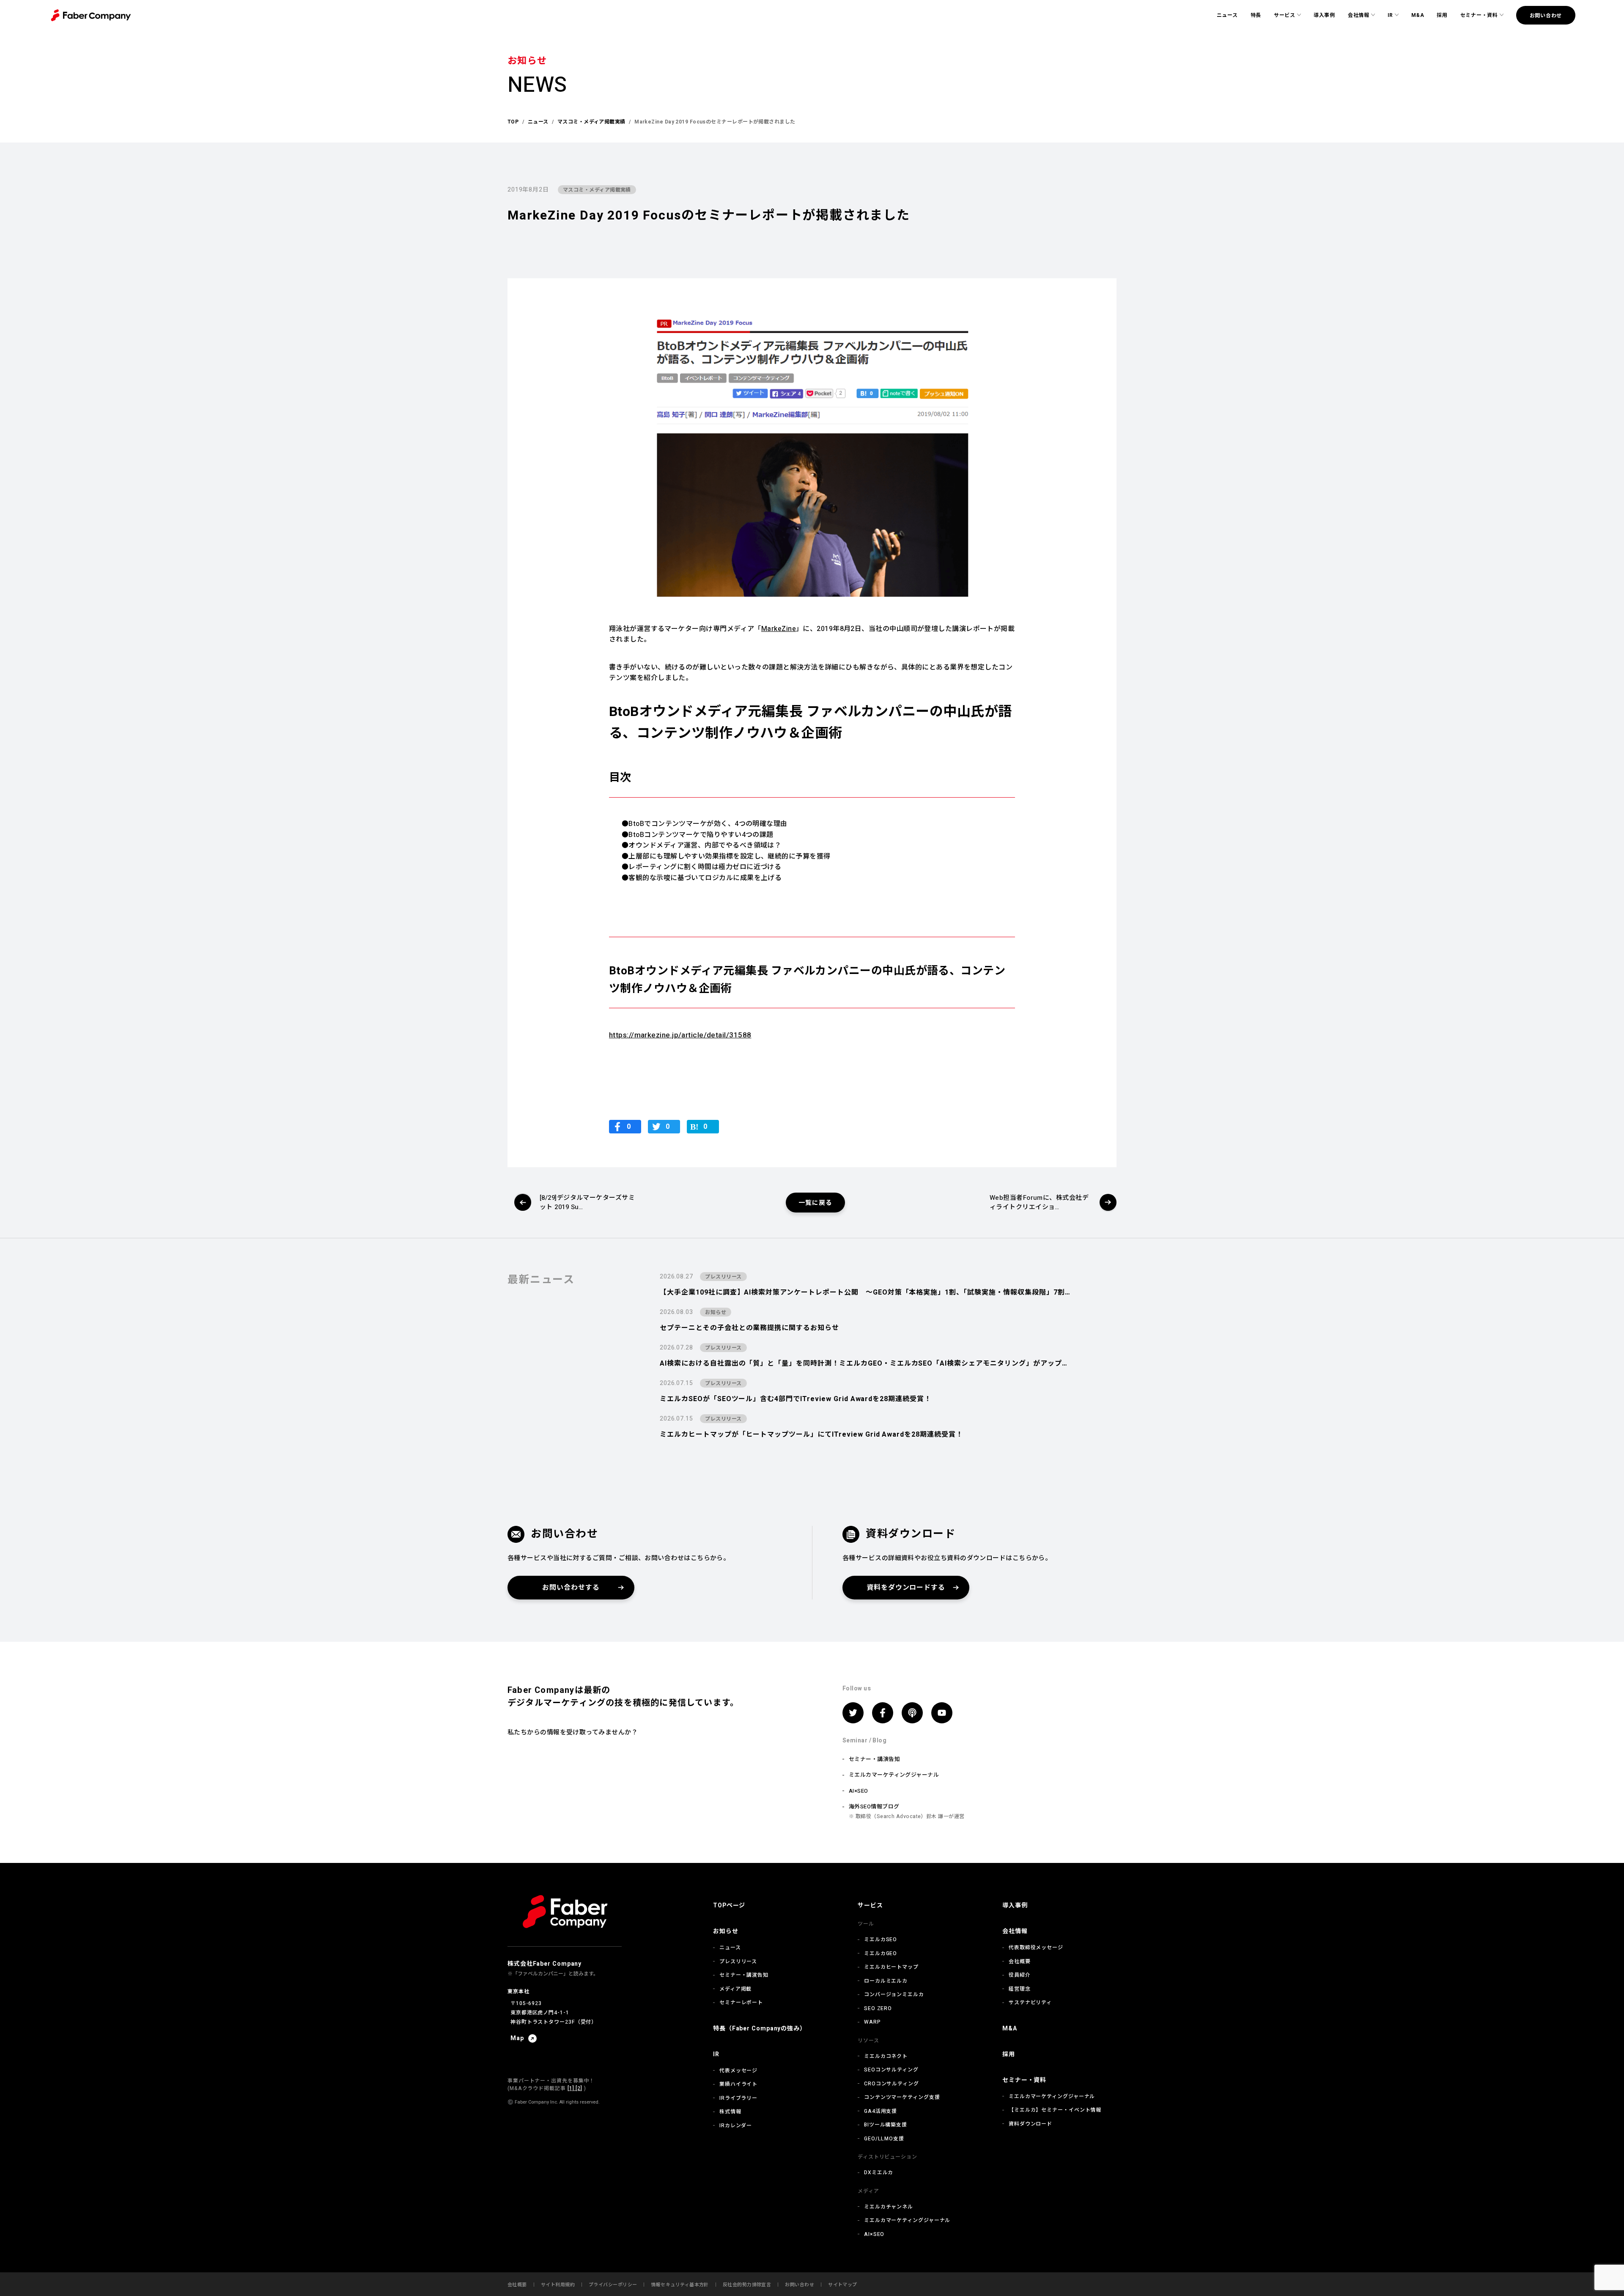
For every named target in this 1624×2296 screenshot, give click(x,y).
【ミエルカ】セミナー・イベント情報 (1055, 2110)
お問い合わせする (571, 1588)
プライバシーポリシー (613, 2285)
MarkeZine (779, 629)
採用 (1442, 15)
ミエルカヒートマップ (891, 1967)
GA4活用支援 (881, 2111)
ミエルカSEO (881, 1939)
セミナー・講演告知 (874, 1759)
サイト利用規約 (558, 2285)
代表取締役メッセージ (1036, 1948)
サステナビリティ (1030, 2002)
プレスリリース (738, 1961)
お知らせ (726, 1931)
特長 (1256, 15)
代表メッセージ (738, 2071)
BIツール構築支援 (886, 2125)
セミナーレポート (741, 2002)
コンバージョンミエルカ (894, 1994)
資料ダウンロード (1030, 2124)
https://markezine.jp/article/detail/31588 (680, 1035)
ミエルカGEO (881, 1953)
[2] (578, 2088)
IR (1390, 15)
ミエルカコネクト (886, 2056)
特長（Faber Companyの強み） (760, 2029)
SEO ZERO (878, 2008)
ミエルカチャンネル (889, 2207)
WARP (872, 2022)
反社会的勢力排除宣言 (747, 2285)
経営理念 (1020, 1989)
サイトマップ (843, 2285)
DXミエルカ (879, 2173)
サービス (1285, 15)
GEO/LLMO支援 (884, 2139)
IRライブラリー (738, 2098)
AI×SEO (859, 1791)
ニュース (1227, 15)
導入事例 (1324, 15)
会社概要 (1020, 1961)
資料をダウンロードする (906, 1588)
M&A (1418, 15)
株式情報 (730, 2112)
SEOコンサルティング (891, 2070)
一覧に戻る (815, 1203)
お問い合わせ (1546, 16)
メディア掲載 (735, 1989)
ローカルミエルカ (886, 1981)
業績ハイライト (738, 2084)
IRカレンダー (736, 2126)
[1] (571, 2088)
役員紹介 (1020, 1975)
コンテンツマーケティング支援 (902, 2097)
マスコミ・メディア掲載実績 (597, 190)
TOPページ (729, 1905)
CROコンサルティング (892, 2084)
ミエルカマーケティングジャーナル (894, 1775)
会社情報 (1359, 15)
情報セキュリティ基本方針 (680, 2285)
